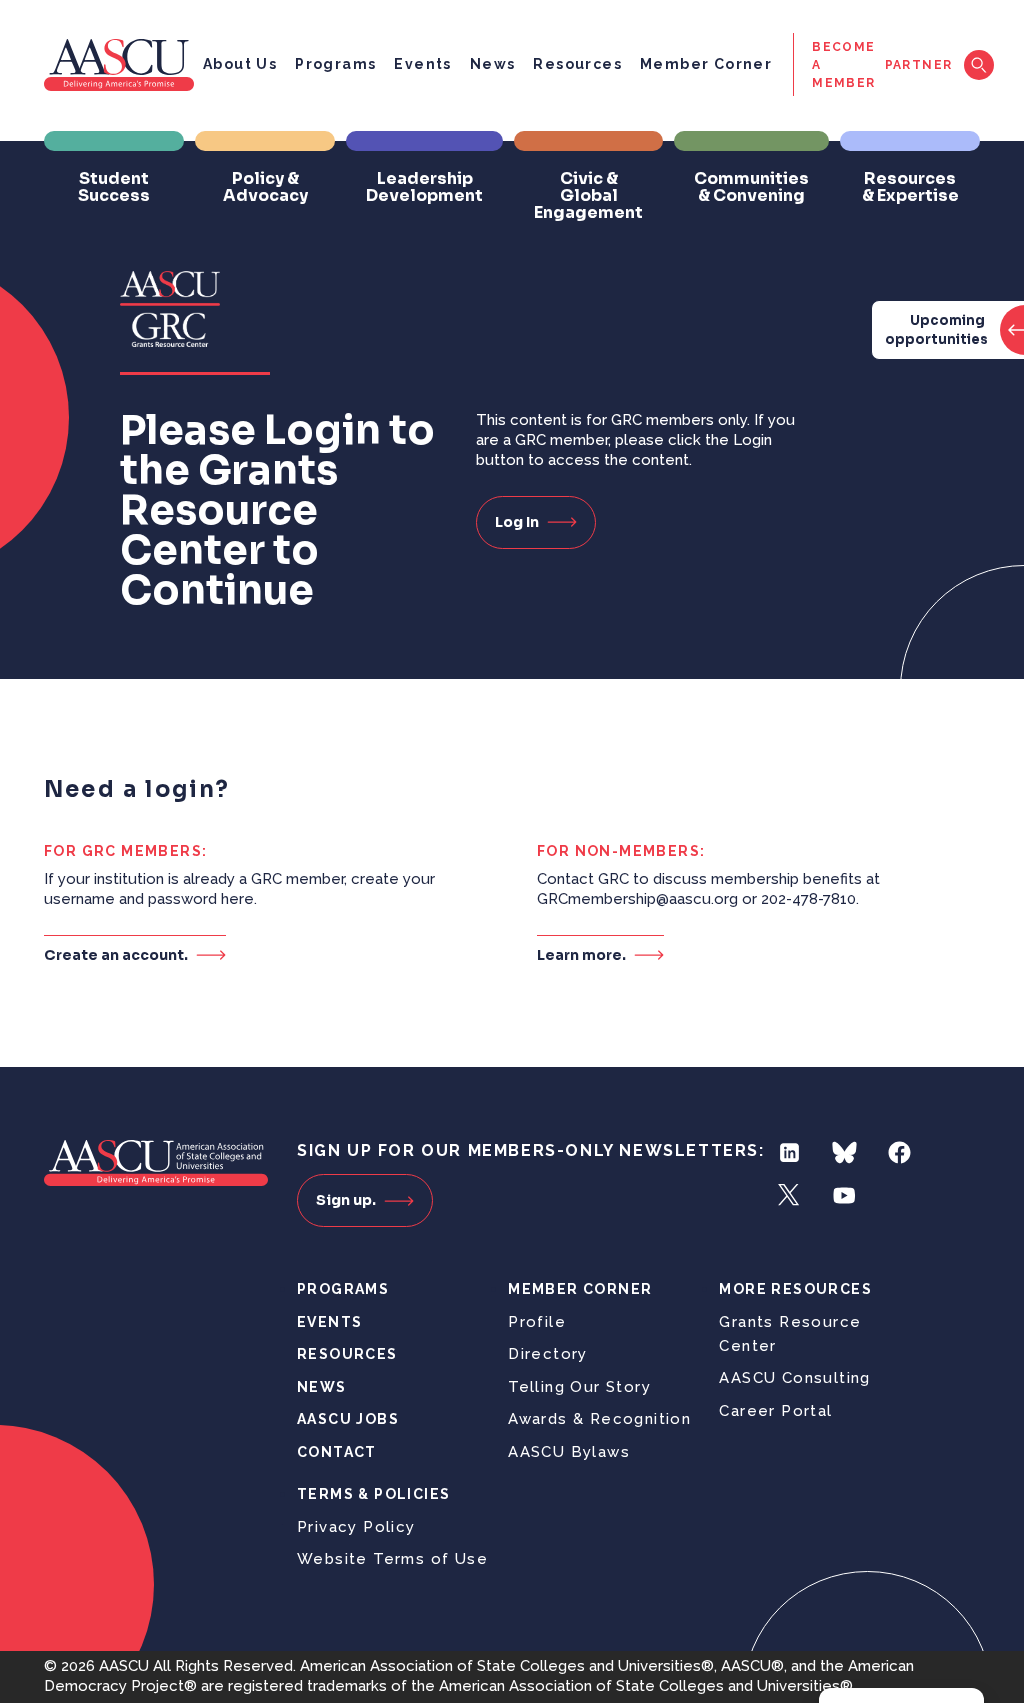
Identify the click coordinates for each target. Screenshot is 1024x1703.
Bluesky (844, 1152)
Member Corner (706, 64)
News (493, 64)
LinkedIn (789, 1152)
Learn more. (581, 954)
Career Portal (775, 1411)
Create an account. (116, 954)
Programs (335, 64)
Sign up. (346, 1200)
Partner (919, 65)
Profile (537, 1322)
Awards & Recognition (599, 1419)
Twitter (789, 1195)
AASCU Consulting (794, 1378)
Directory (548, 1354)
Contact (337, 1452)
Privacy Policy (356, 1527)
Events (422, 64)
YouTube (844, 1195)
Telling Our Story (579, 1387)
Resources (577, 64)
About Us (240, 64)
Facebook (899, 1152)
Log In (517, 522)
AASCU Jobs (348, 1419)
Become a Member (843, 65)
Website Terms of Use (392, 1559)
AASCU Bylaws (569, 1452)
